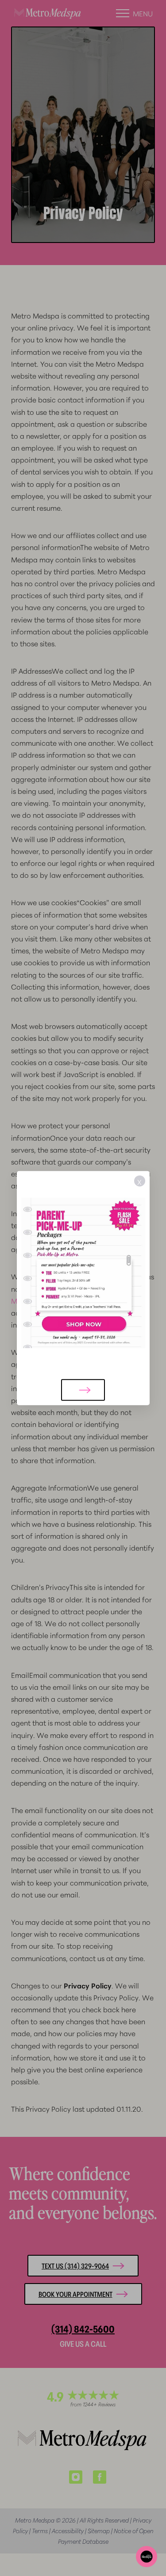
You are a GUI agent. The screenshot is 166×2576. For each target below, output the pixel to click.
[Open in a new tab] (83, 1273)
